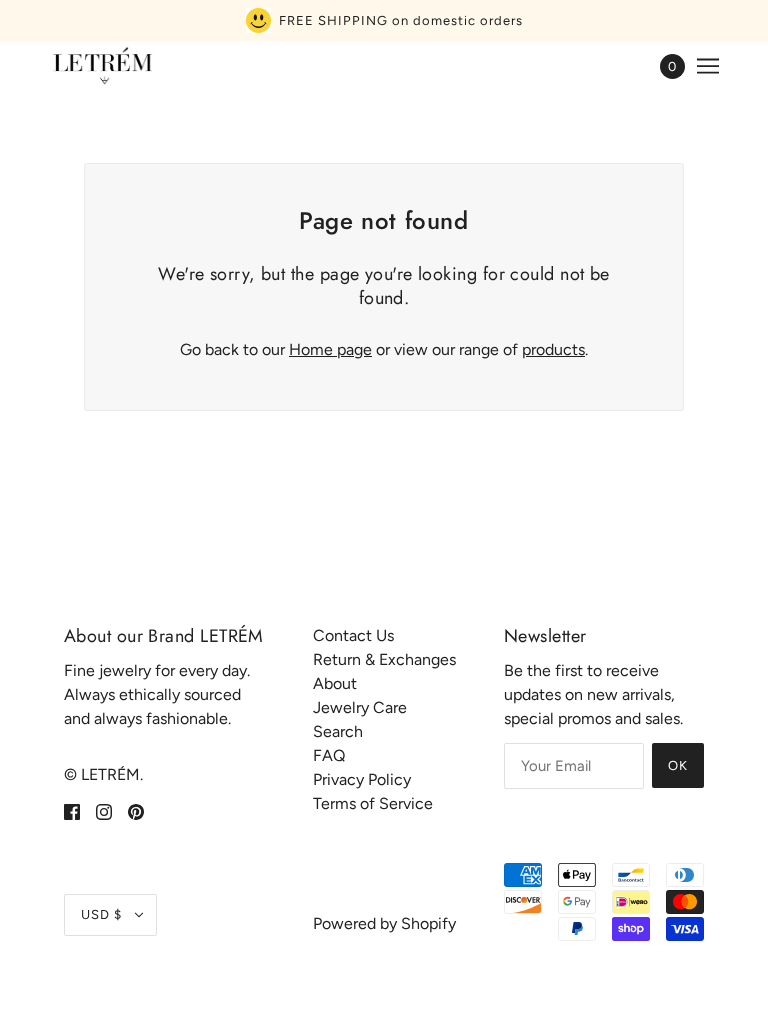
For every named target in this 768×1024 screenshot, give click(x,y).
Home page (330, 349)
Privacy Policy (362, 779)
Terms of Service (373, 803)
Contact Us (353, 635)
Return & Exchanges (384, 659)
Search (338, 731)
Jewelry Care (360, 707)
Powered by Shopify (384, 923)
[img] (72, 811)
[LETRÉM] (102, 66)
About (335, 683)
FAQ (329, 755)
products (553, 349)
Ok (678, 765)
